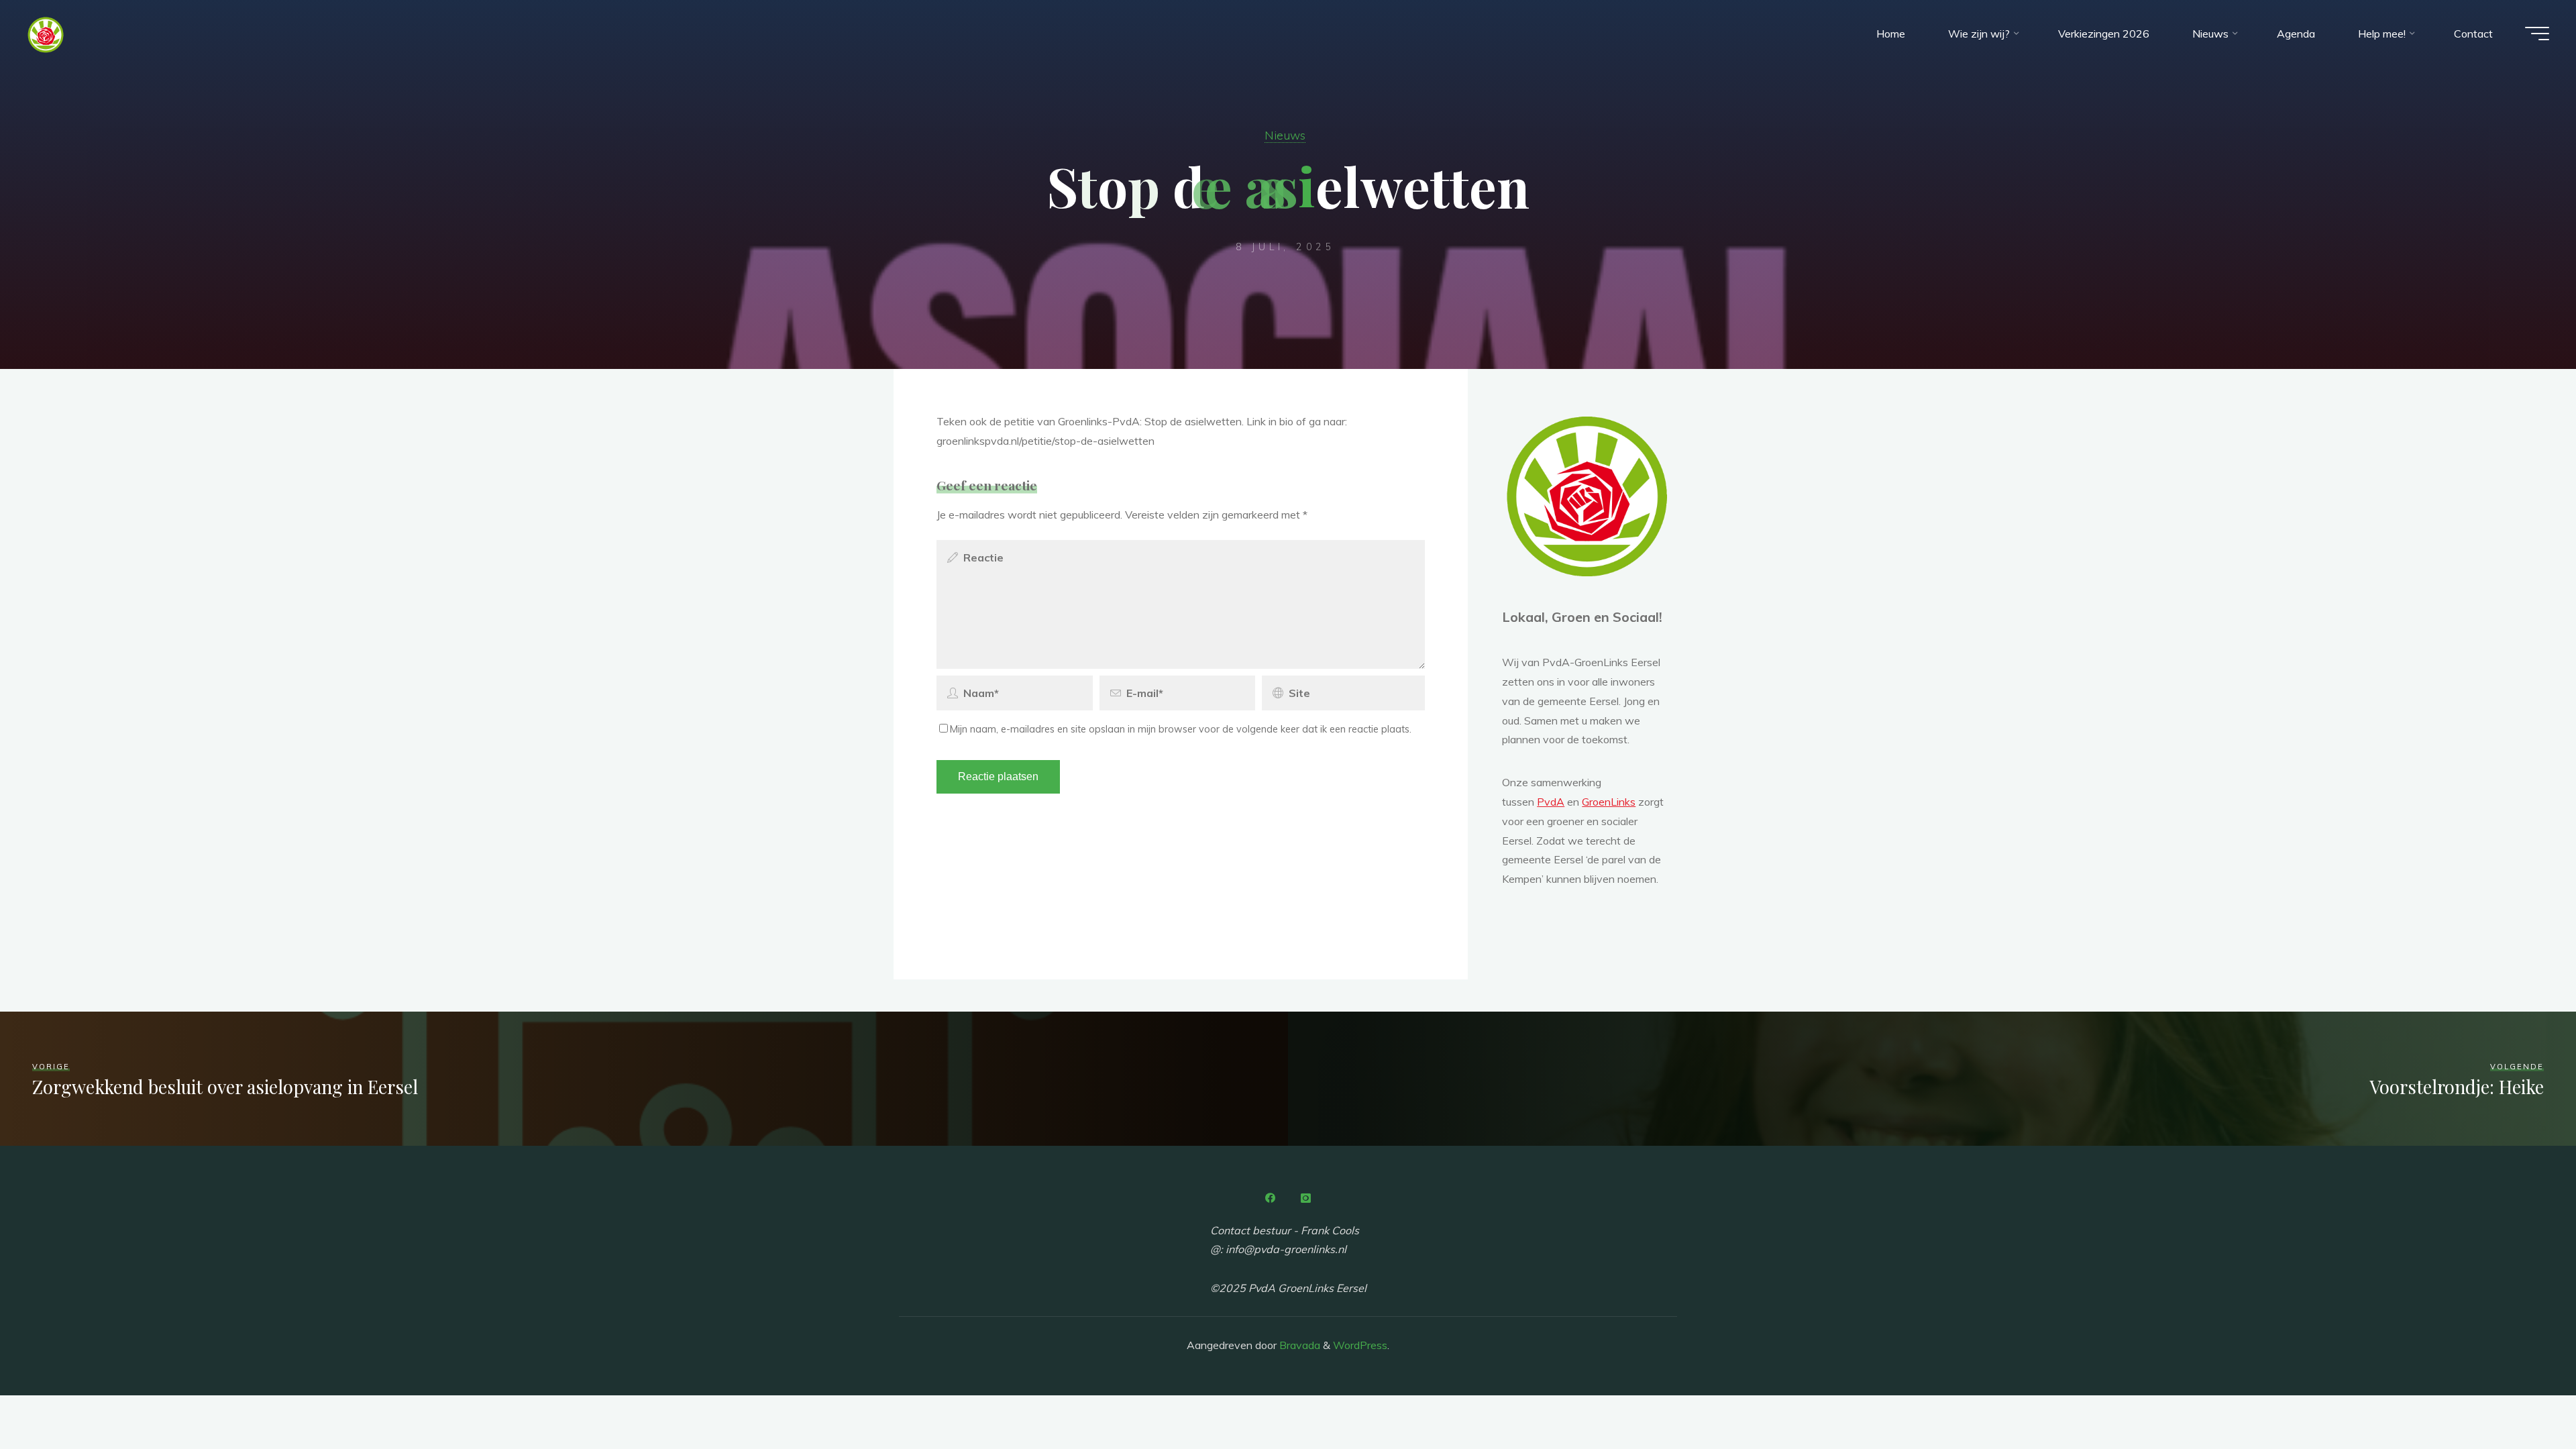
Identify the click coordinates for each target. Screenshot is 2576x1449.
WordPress (1360, 1345)
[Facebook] (1271, 1198)
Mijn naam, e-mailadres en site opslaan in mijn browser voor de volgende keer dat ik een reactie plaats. (1181, 729)
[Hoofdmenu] (2537, 34)
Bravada (1298, 1345)
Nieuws (1285, 135)
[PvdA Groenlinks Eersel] (46, 34)
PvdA (1551, 802)
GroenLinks (1609, 802)
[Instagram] (1305, 1198)
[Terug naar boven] (2524, 1397)
